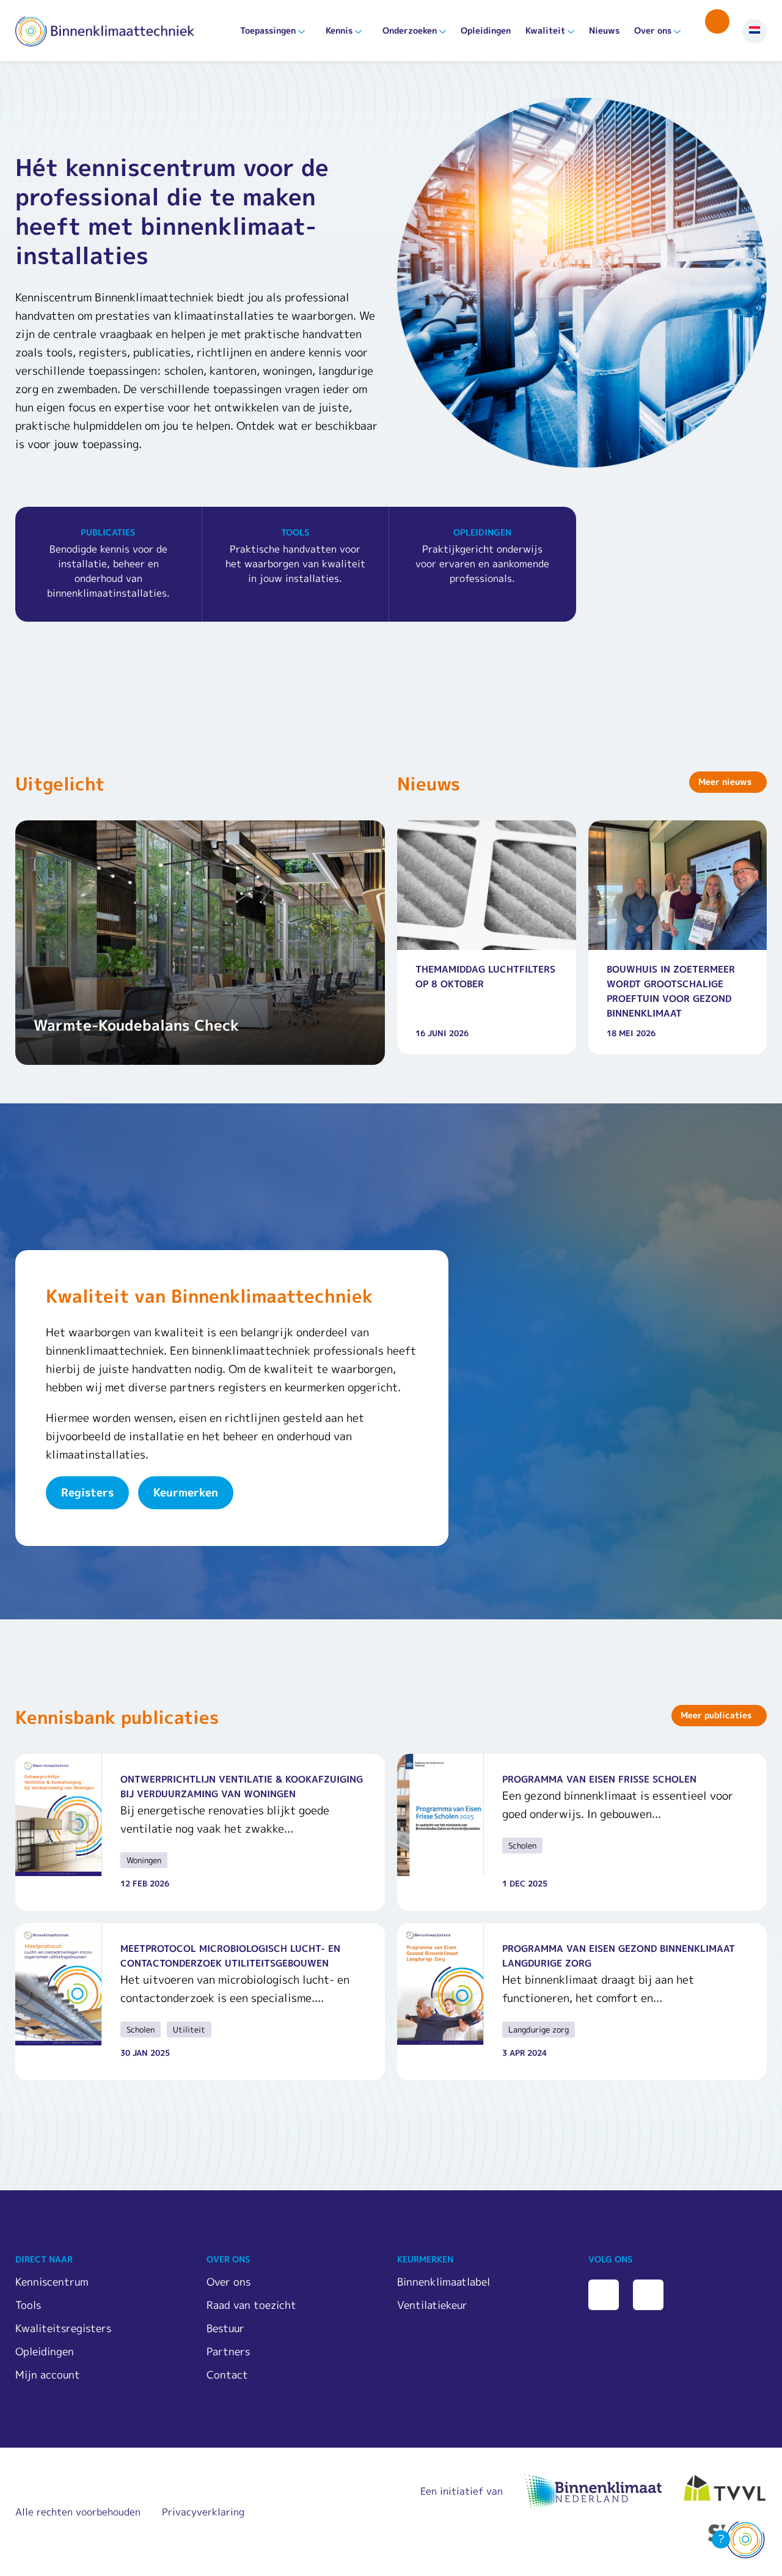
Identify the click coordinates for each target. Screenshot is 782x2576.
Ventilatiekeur (432, 2305)
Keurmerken (186, 1492)
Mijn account (48, 2375)
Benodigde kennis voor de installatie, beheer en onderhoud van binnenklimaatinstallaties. (108, 563)
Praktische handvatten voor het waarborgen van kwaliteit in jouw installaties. (295, 556)
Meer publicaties (716, 1715)
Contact (227, 2375)
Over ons (653, 30)
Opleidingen (486, 30)
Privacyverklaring (203, 2512)
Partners (228, 2351)
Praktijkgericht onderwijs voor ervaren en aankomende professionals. (482, 556)
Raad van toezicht (251, 2305)
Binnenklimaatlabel (444, 2282)
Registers (87, 1492)
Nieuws (604, 30)
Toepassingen (268, 30)
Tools (28, 2305)
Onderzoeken (410, 30)
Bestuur (225, 2328)
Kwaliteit (545, 30)
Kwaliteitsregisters (63, 2328)
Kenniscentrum (52, 2282)
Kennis (339, 30)
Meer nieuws (725, 782)
